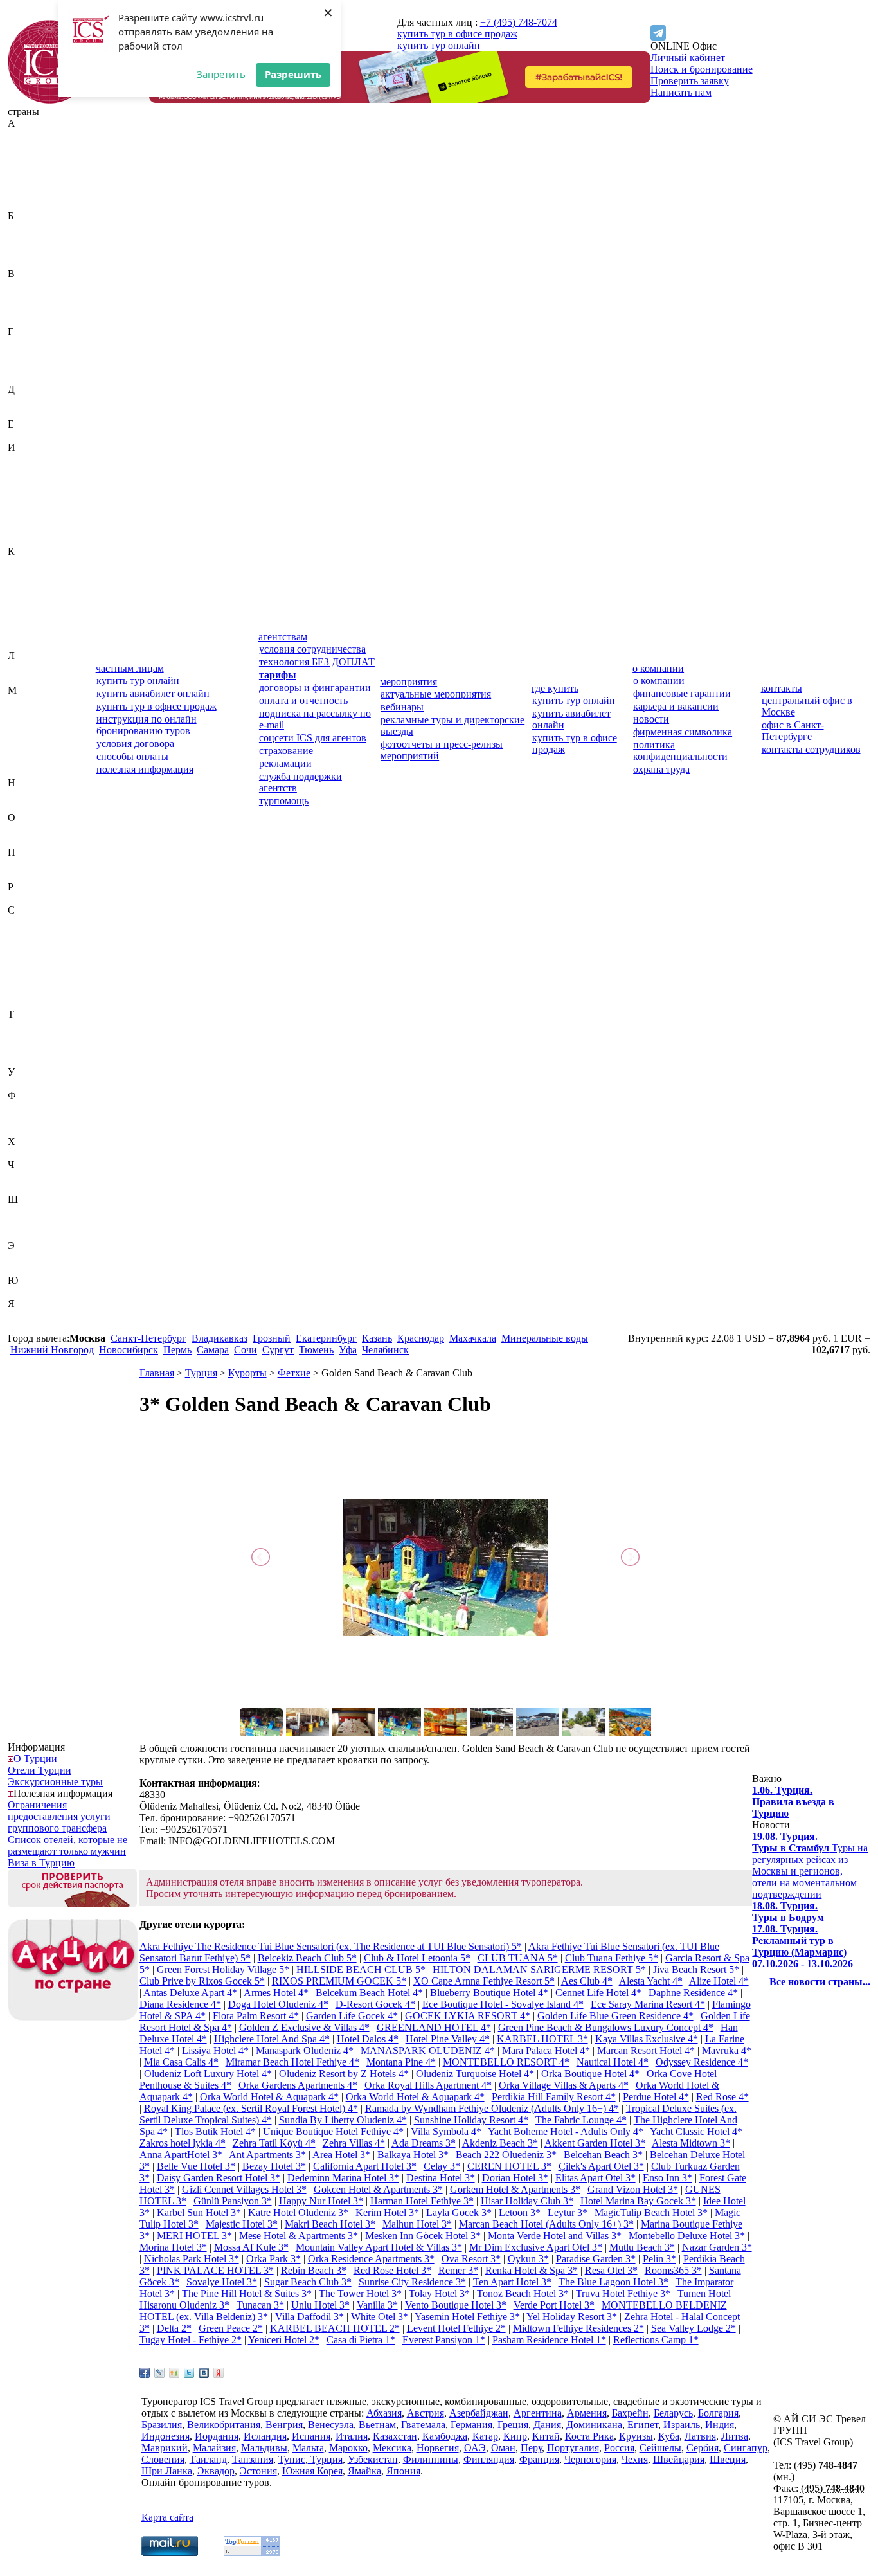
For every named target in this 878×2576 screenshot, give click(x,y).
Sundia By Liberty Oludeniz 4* (343, 2120)
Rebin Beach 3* (314, 2270)
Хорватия (29, 1153)
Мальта (23, 736)
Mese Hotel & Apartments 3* (299, 2236)
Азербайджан (37, 158)
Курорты (247, 1373)
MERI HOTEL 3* (194, 2236)
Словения (29, 1003)
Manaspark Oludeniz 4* (305, 2050)
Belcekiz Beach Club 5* (307, 1958)
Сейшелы (29, 968)
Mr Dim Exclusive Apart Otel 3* (536, 2247)
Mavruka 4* (727, 2050)
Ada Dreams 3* (424, 2143)
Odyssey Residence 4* (702, 2062)
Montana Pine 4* (401, 2062)
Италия (24, 540)
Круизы (636, 2436)
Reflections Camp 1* (656, 2340)
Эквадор (26, 1257)
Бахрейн (26, 227)
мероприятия (408, 682)
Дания (22, 401)
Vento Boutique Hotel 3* (456, 2305)
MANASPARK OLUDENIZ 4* (428, 2050)
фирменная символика (683, 732)
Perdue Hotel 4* (656, 2097)
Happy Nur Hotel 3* (321, 2201)
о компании (658, 668)
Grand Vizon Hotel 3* (633, 2189)
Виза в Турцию (41, 1863)
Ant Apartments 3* (267, 2155)
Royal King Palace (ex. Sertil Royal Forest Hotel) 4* (251, 2108)
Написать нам (681, 92)
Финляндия (33, 1118)
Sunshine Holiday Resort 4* (471, 2120)
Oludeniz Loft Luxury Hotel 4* (208, 2074)
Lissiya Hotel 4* (215, 2050)
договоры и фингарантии (315, 688)
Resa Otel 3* (611, 2270)
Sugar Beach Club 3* (308, 2282)
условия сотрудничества (312, 649)
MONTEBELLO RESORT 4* (506, 2062)
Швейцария (33, 1211)
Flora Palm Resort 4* (256, 2016)
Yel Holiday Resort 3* (572, 2317)
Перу (19, 864)
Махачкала (473, 1338)
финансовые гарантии (682, 693)
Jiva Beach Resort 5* (696, 1969)
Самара (213, 1350)
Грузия (22, 378)
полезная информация (145, 769)
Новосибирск (129, 1350)
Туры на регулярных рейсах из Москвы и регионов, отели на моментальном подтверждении (810, 1865)
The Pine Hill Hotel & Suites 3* (247, 2293)
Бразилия (28, 262)
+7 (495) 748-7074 (519, 22)
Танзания (28, 1037)
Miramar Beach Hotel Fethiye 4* (292, 2062)
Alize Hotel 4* (719, 1981)
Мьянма (25, 771)
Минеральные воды (545, 1338)
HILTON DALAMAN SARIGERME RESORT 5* (539, 1969)
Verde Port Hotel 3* (554, 2305)
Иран (19, 505)
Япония (25, 1327)
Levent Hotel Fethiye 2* (456, 2328)
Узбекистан (33, 1084)
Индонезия (32, 482)
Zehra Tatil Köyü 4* (274, 2143)
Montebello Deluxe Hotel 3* (687, 2236)
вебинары (402, 707)
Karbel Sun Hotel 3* (199, 2212)
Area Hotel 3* (341, 2155)
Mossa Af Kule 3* (251, 2247)
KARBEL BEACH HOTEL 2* (335, 2328)
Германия (29, 355)
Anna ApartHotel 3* (181, 2155)
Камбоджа (30, 574)
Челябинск (385, 1350)
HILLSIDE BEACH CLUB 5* (361, 1969)
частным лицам (130, 668)
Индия (22, 470)
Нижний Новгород (52, 1350)
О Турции (35, 1759)
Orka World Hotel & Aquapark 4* (269, 2097)
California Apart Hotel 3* (365, 2166)
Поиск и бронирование (702, 69)
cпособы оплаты (132, 756)
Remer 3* (458, 2270)
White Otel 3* (380, 2317)
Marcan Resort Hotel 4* (646, 2050)
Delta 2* (174, 2328)
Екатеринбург (326, 1338)
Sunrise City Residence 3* (412, 2282)
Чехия (21, 1188)
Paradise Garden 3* (596, 2259)
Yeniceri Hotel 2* (284, 2340)
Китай (22, 609)
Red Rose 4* (722, 2097)
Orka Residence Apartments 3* (371, 2259)
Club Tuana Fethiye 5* (612, 1958)
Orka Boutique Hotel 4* (590, 2074)
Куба (18, 632)
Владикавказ (219, 1338)
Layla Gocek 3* (459, 2212)
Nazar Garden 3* (717, 2247)
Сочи (246, 1350)
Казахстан (30, 563)
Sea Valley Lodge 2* (694, 2328)
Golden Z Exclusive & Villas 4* (304, 2027)
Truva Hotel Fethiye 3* (623, 2293)
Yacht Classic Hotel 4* (696, 2131)
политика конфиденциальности (680, 751)
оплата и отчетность (303, 700)
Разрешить (293, 74)
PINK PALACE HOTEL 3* (215, 2270)
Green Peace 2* (231, 2328)
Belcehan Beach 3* (603, 2155)
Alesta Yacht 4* (651, 1981)
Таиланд (26, 1026)
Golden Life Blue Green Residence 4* (615, 2016)
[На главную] (49, 100)
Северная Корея (42, 933)
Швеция (26, 1222)
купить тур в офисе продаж (457, 34)
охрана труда (661, 769)
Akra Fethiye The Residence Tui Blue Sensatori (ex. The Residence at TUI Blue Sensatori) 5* (331, 1946)
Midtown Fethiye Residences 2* (578, 2328)
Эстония (26, 1269)
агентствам (283, 637)
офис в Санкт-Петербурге (793, 731)
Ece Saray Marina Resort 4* (648, 2004)
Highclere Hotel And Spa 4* (272, 2039)
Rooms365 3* (673, 2270)
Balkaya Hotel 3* (413, 2155)
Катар (21, 586)
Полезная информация (63, 1793)
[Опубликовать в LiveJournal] (159, 2373)
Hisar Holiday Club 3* (527, 2201)
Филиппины (35, 1107)
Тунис (21, 1049)
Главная (157, 1373)
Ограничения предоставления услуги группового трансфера (59, 1816)
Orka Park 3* (273, 2259)
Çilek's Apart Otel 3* (601, 2166)
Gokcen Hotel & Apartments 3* (378, 2189)
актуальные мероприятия (436, 694)
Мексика (27, 760)
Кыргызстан (35, 644)
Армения (28, 204)
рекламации (285, 763)
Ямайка (24, 1315)
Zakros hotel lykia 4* (183, 2143)
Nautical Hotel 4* (613, 2062)
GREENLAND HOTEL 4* (434, 2027)
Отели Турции (40, 1770)
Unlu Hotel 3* (320, 2305)
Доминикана (36, 412)
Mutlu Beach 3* (642, 2247)
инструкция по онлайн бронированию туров (147, 725)
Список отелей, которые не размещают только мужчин (67, 1845)
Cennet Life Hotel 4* (598, 1993)
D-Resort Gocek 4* (375, 2004)
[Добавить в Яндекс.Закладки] (219, 2373)
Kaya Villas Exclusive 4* (647, 2039)
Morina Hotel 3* (173, 2247)
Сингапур (30, 991)
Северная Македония (32, 950)
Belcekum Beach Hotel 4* (369, 1993)
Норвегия (29, 806)
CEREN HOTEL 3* (509, 2166)
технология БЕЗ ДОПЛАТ (317, 662)
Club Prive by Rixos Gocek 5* (202, 1981)
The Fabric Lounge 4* (581, 2120)
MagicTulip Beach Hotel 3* (651, 2212)
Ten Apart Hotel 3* (512, 2282)
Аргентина (32, 193)
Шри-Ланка (33, 1234)
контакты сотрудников (811, 749)
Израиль (26, 459)
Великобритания (44, 285)
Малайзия (29, 713)
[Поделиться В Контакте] (204, 2373)
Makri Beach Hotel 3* (330, 2224)
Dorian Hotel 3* (515, 2178)
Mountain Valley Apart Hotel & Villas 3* (379, 2247)
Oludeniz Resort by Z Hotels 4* (344, 2074)
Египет (23, 436)
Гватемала (30, 343)
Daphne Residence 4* (693, 1993)
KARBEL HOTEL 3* (542, 2039)
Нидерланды (36, 794)
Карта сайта (167, 2517)
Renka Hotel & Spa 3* (532, 2270)
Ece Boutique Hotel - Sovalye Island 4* (503, 2004)
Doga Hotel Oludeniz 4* (278, 2004)
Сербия (24, 979)
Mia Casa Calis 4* (181, 2062)
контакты (782, 688)
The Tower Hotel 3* (360, 2293)
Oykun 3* (528, 2259)
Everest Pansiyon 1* (444, 2340)
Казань (377, 1338)
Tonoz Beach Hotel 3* (523, 2293)
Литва (21, 679)
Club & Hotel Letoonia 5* (417, 1958)
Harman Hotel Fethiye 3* (422, 2201)
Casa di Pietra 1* (361, 2340)
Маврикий (31, 702)
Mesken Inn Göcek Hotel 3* (423, 2236)
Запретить (221, 74)
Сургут (278, 1350)
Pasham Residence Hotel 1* (549, 2340)
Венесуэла (31, 308)
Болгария (28, 250)
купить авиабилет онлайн (153, 693)
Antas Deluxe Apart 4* (190, 1993)
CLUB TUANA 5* (518, 1958)
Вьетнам (26, 320)
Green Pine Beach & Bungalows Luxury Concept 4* (606, 2027)
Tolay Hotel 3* (439, 2293)
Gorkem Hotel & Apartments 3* (515, 2189)
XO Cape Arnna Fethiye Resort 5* (484, 1981)
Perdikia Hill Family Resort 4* (554, 2097)
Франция (28, 1130)
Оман (20, 841)
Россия (23, 898)
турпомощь (284, 801)
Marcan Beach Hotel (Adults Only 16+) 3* (546, 2224)
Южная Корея (38, 1292)
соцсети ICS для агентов (313, 738)
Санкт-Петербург (148, 1338)
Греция (23, 366)
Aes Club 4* (587, 1981)
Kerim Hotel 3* (387, 2212)
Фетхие (294, 1373)
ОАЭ (19, 829)
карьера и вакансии (676, 706)
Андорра (27, 181)
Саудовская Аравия (50, 922)
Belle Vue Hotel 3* (196, 2166)
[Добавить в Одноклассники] (174, 2373)
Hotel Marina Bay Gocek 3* (638, 2201)
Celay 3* (442, 2166)
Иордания (30, 493)
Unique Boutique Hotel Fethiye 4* (333, 2131)
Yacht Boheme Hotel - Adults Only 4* (566, 2131)
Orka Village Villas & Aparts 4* (564, 2085)
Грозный (272, 1338)
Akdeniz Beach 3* (500, 2143)
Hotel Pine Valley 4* (448, 2039)
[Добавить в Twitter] (189, 2373)
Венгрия (26, 297)
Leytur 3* (568, 2212)
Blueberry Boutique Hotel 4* (489, 1993)
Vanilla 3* (377, 2305)
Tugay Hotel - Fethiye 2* (191, 2340)
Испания (27, 528)
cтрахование (286, 751)
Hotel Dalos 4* (368, 2039)
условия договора (135, 743)
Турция (24, 1060)
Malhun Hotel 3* (417, 2224)
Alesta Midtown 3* (691, 2143)
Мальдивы (31, 725)
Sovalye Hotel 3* (222, 2282)
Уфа (348, 1350)
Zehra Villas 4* (354, 2143)
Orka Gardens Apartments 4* (298, 2085)
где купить (555, 688)
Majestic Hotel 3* (242, 2224)
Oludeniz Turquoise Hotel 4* (475, 2074)
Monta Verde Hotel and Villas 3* (555, 2236)
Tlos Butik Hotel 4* (215, 2131)
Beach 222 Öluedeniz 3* (506, 2155)
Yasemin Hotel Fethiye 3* (467, 2317)
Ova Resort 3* (471, 2259)
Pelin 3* (659, 2259)
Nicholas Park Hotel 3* (192, 2259)
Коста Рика (32, 621)
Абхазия (25, 135)
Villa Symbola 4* (446, 2131)
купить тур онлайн (439, 45)
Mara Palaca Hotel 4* (546, 2050)
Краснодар (421, 1338)
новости (651, 719)
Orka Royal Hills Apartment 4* (428, 2085)
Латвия (23, 667)
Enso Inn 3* (667, 2178)
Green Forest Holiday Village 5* (223, 1969)
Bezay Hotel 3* (274, 2166)
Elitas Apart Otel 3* (596, 2178)
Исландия (29, 517)
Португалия (34, 875)
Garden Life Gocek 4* (352, 2016)
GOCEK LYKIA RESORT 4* (468, 2016)
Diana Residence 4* (180, 2004)
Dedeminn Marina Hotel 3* (343, 2178)
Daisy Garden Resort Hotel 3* (219, 2178)
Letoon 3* (520, 2212)
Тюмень (316, 1350)
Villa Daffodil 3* (309, 2317)
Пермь (177, 1350)
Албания (27, 169)
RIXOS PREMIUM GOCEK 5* (339, 1981)
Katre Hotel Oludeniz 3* (298, 2212)
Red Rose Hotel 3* (392, 2270)
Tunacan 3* (260, 2305)
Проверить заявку (690, 81)
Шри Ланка (167, 2471)
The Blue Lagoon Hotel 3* (614, 2282)
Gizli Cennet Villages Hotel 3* (244, 2189)
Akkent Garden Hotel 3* (595, 2143)
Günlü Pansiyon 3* (233, 2201)
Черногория (34, 1176)
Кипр (20, 598)
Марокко (27, 748)
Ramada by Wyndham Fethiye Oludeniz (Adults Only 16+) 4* (492, 2108)
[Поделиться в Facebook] (145, 2373)
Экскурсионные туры (55, 1782)
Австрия (26, 146)
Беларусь (27, 239)
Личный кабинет (688, 58)
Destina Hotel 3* (441, 2178)
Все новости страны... (820, 1982)
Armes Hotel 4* (276, 1993)
